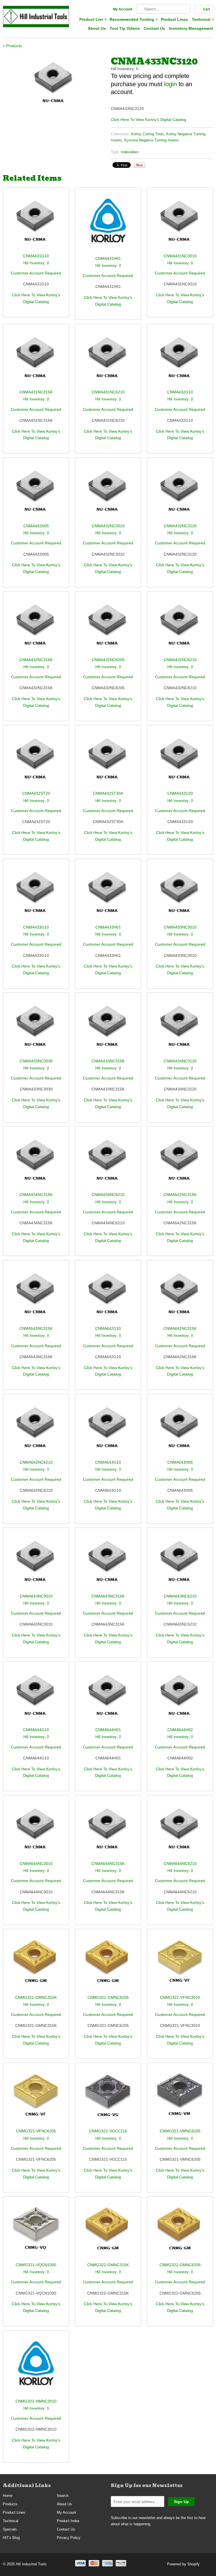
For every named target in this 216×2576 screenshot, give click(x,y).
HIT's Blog (11, 2538)
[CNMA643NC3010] (36, 1563)
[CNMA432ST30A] (108, 761)
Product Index (68, 2521)
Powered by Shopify (183, 2564)
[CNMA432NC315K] (36, 627)
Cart (207, 9)
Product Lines (174, 19)
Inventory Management (191, 28)
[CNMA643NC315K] (108, 1563)
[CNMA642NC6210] (36, 1429)
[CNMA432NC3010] (108, 493)
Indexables (130, 152)
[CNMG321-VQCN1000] (36, 2232)
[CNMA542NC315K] (180, 1162)
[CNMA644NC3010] (36, 1831)
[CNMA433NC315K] (108, 1028)
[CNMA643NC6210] (180, 1563)
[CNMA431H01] (108, 224)
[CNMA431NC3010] (180, 223)
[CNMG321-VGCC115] (108, 2098)
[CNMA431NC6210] (108, 359)
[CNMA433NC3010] (180, 894)
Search (63, 2496)
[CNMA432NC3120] (180, 493)
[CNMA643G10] (108, 1429)
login (170, 84)
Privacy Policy (69, 2538)
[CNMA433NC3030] (36, 1028)
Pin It (139, 165)
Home (8, 2496)
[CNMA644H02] (180, 1697)
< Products (12, 46)
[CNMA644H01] (108, 1697)
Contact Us (154, 28)
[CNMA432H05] (36, 493)
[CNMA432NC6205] (108, 627)
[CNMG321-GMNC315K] (36, 1964)
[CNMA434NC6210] (108, 1162)
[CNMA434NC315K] (36, 1162)
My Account (123, 9)
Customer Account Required (36, 273)
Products (10, 2504)
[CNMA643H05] (180, 1429)
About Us (97, 28)
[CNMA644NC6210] (180, 1831)
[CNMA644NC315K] (108, 1831)
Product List (93, 19)
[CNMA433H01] (108, 894)
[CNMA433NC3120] (54, 81)
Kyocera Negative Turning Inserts (152, 140)
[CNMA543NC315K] (36, 1295)
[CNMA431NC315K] (36, 359)
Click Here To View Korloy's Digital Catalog (148, 120)
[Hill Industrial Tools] (36, 17)
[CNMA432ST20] (36, 761)
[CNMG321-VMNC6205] (180, 2098)
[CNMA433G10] (36, 894)
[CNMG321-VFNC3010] (180, 1964)
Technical (202, 19)
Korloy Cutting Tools (148, 134)
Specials (10, 2529)
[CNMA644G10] (36, 1697)
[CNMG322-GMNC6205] (180, 2232)
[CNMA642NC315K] (180, 1295)
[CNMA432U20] (180, 761)
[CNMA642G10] (108, 1295)
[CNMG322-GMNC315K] (108, 2232)
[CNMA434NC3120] (180, 1028)
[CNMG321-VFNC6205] (36, 2098)
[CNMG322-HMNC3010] (36, 2367)
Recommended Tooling (133, 19)
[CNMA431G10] (36, 223)
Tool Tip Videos (125, 28)
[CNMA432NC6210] (180, 627)
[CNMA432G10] (180, 359)
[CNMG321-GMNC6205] (108, 1964)
